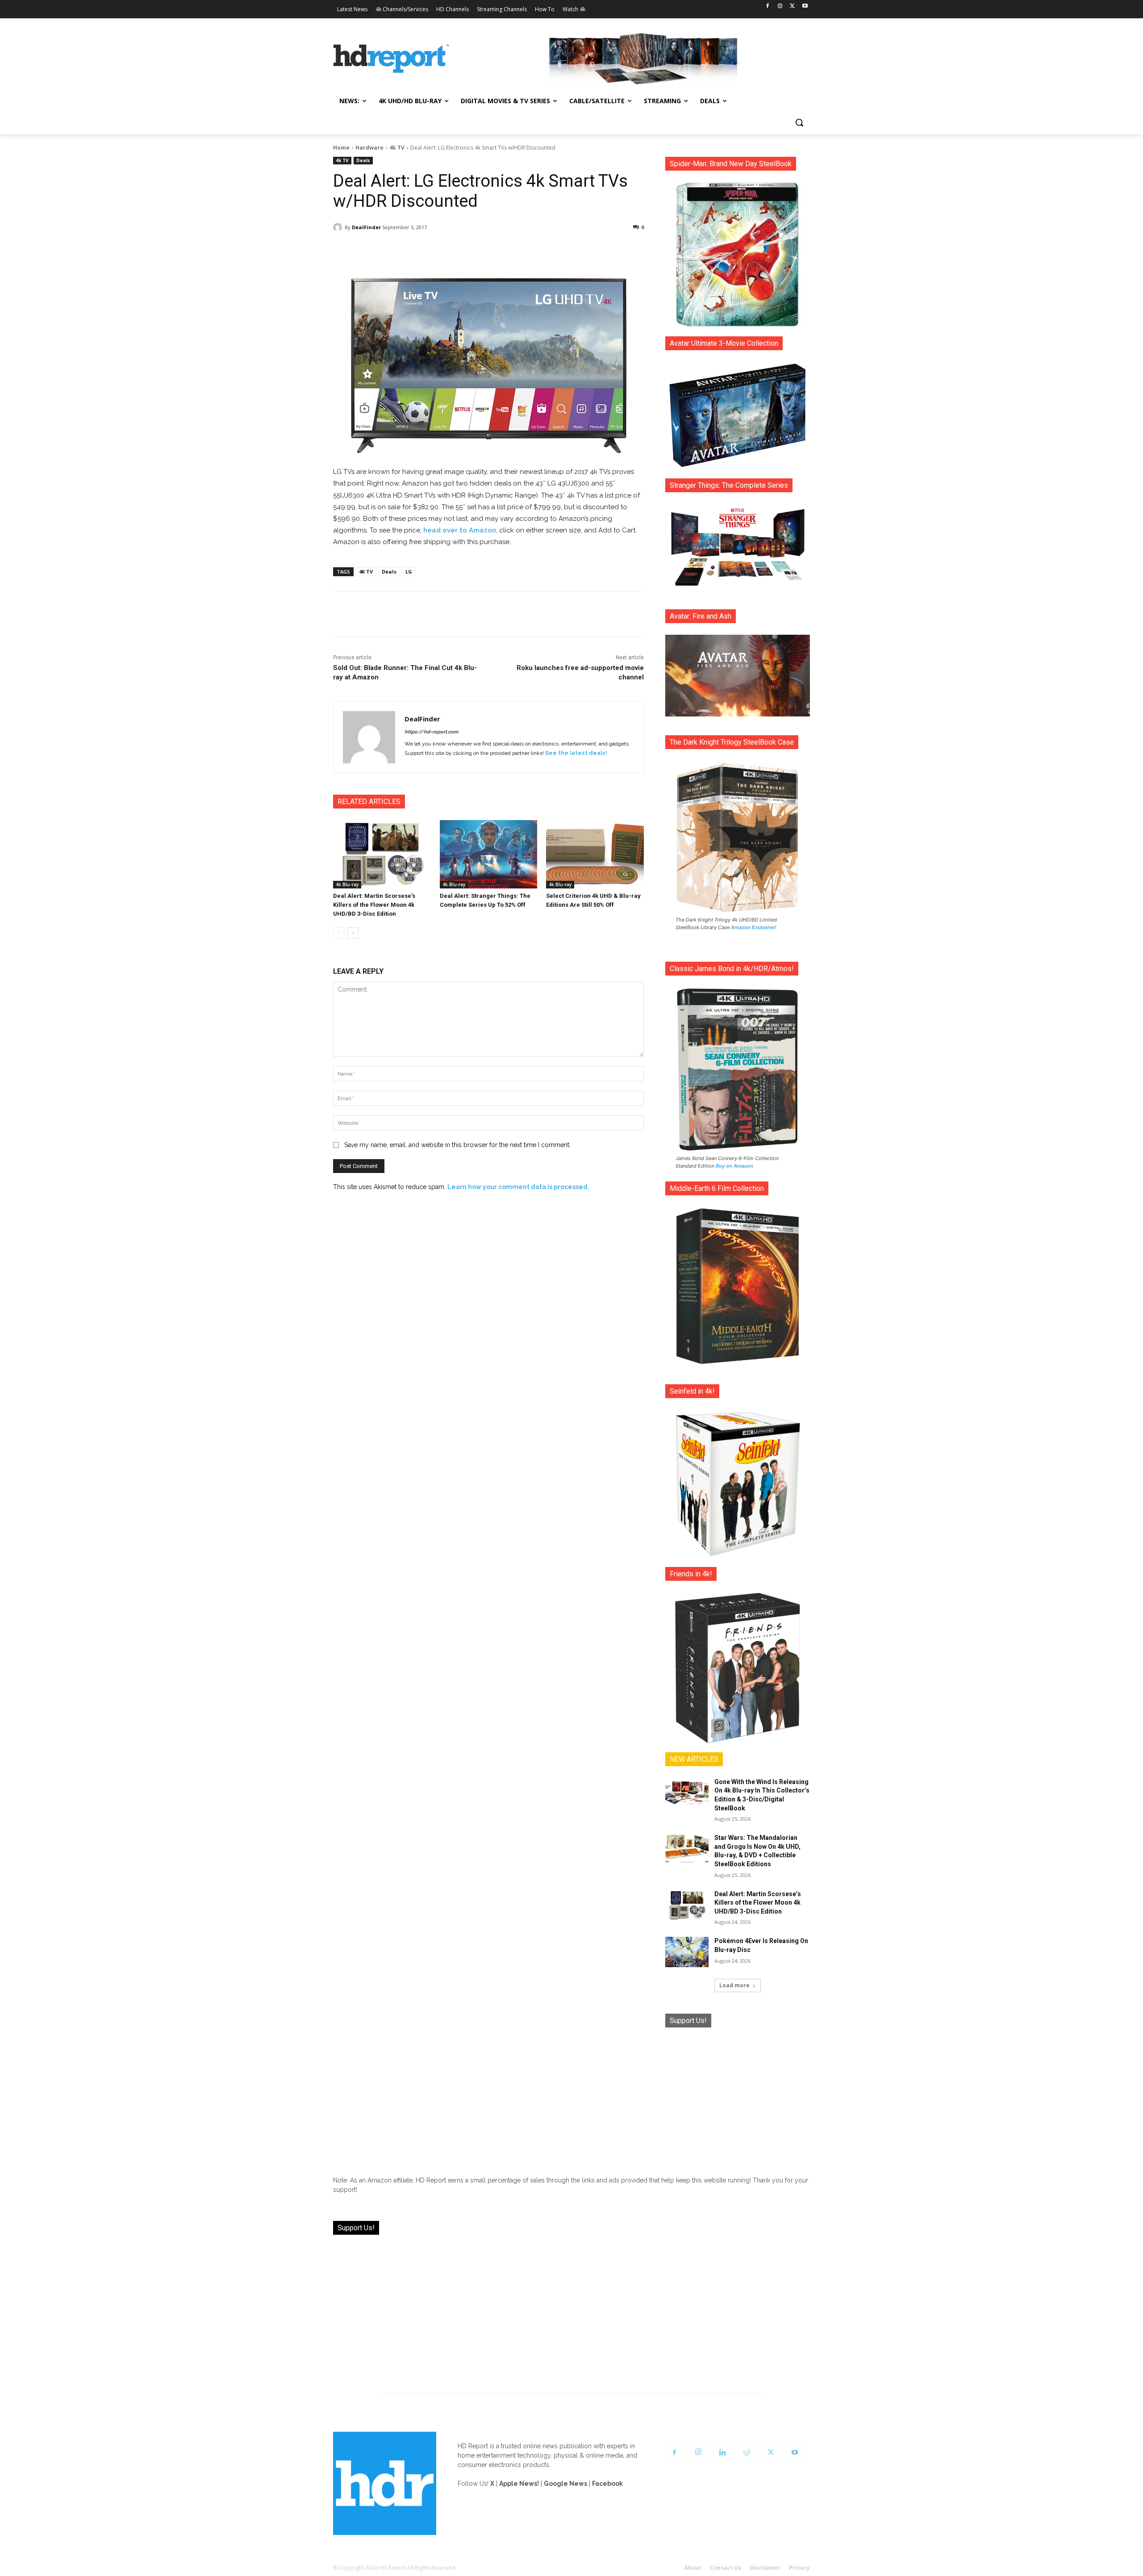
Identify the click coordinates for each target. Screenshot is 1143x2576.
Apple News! (519, 2484)
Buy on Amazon (734, 1166)
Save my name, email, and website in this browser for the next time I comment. (457, 1145)
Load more (734, 1985)
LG (409, 572)
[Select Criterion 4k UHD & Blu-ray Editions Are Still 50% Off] (595, 854)
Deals (363, 160)
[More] (567, 250)
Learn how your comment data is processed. (518, 1187)
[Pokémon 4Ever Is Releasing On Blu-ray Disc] (687, 1952)
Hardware (369, 148)
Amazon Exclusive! (754, 927)
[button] (799, 122)
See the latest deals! (576, 753)
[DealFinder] (339, 227)
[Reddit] (747, 2453)
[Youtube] (805, 6)
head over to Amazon (460, 530)
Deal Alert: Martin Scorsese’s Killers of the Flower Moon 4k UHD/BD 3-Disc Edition (374, 905)
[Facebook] (768, 6)
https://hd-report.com (431, 732)
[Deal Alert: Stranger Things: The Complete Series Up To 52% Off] (489, 854)
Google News (565, 2484)
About (693, 2568)
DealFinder (366, 227)
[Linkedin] (722, 2453)
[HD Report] (391, 59)
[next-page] (353, 933)
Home (341, 148)
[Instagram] (780, 6)
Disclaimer (765, 2568)
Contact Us (726, 2568)
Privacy (799, 2568)
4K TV (366, 572)
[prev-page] (339, 933)
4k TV (397, 148)
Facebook (607, 2484)
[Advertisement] (738, 2095)
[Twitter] (792, 6)
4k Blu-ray (347, 884)
